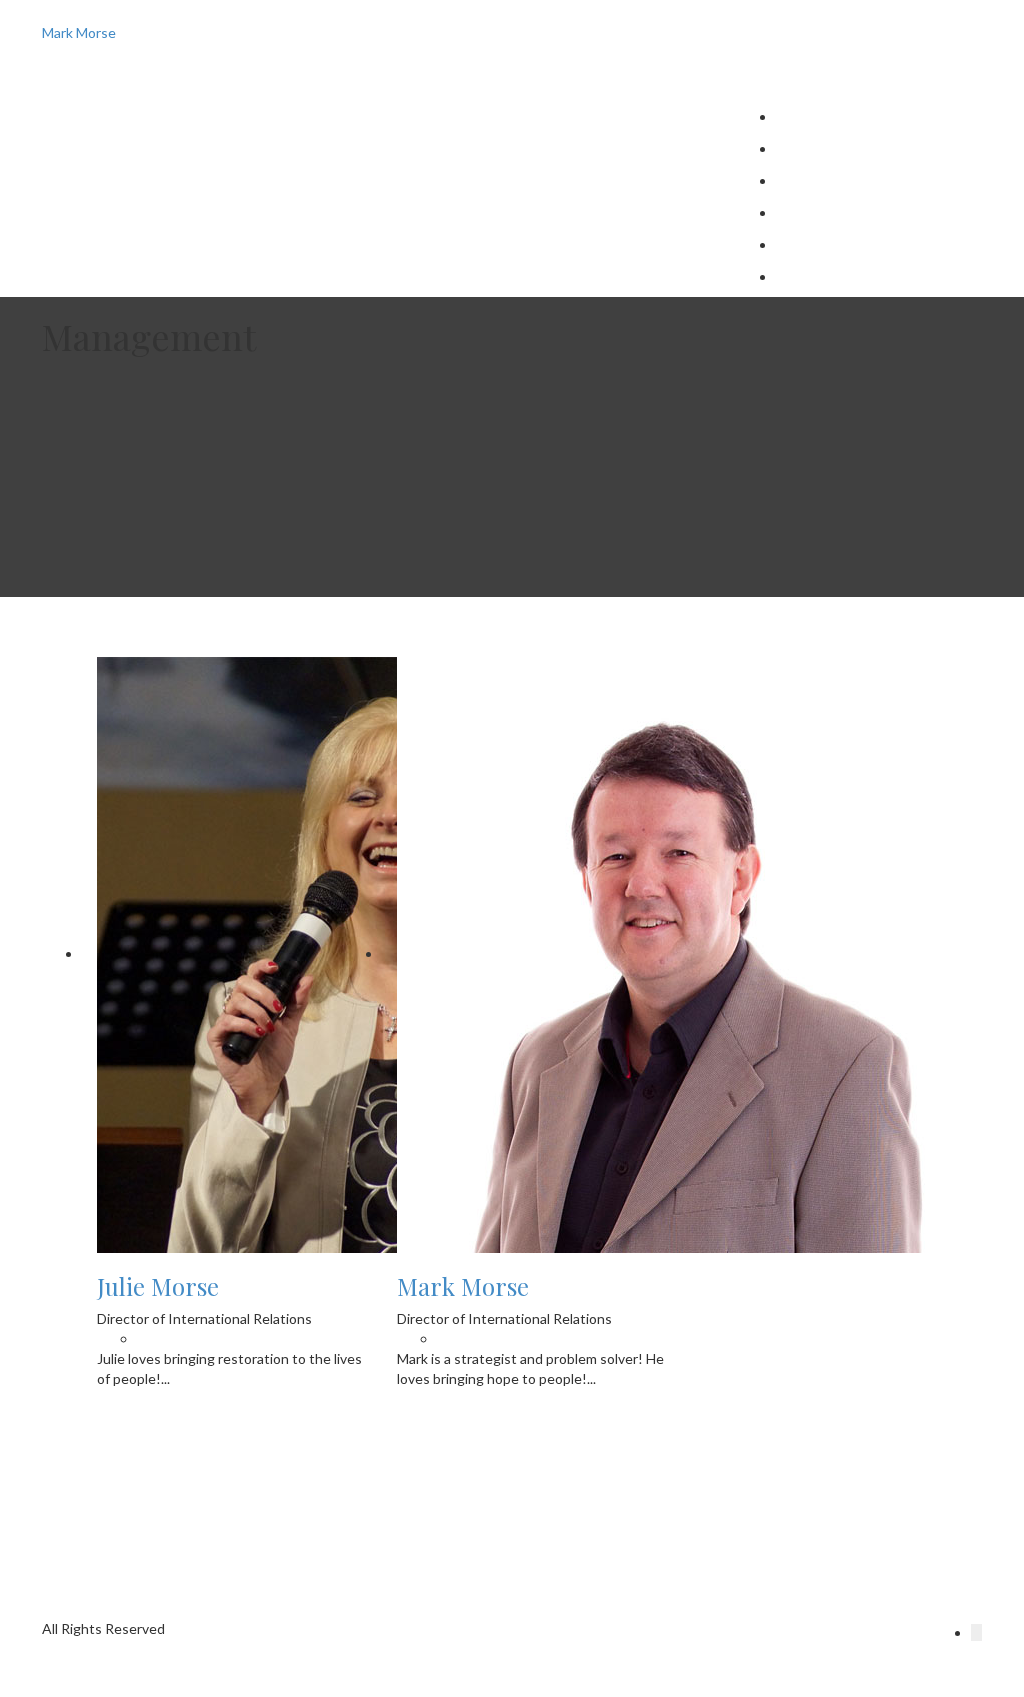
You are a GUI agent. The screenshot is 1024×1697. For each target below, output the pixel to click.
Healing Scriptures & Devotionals (879, 244)
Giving (796, 212)
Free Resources (825, 180)
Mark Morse (463, 1286)
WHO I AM (810, 116)
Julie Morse (811, 276)
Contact (802, 148)
